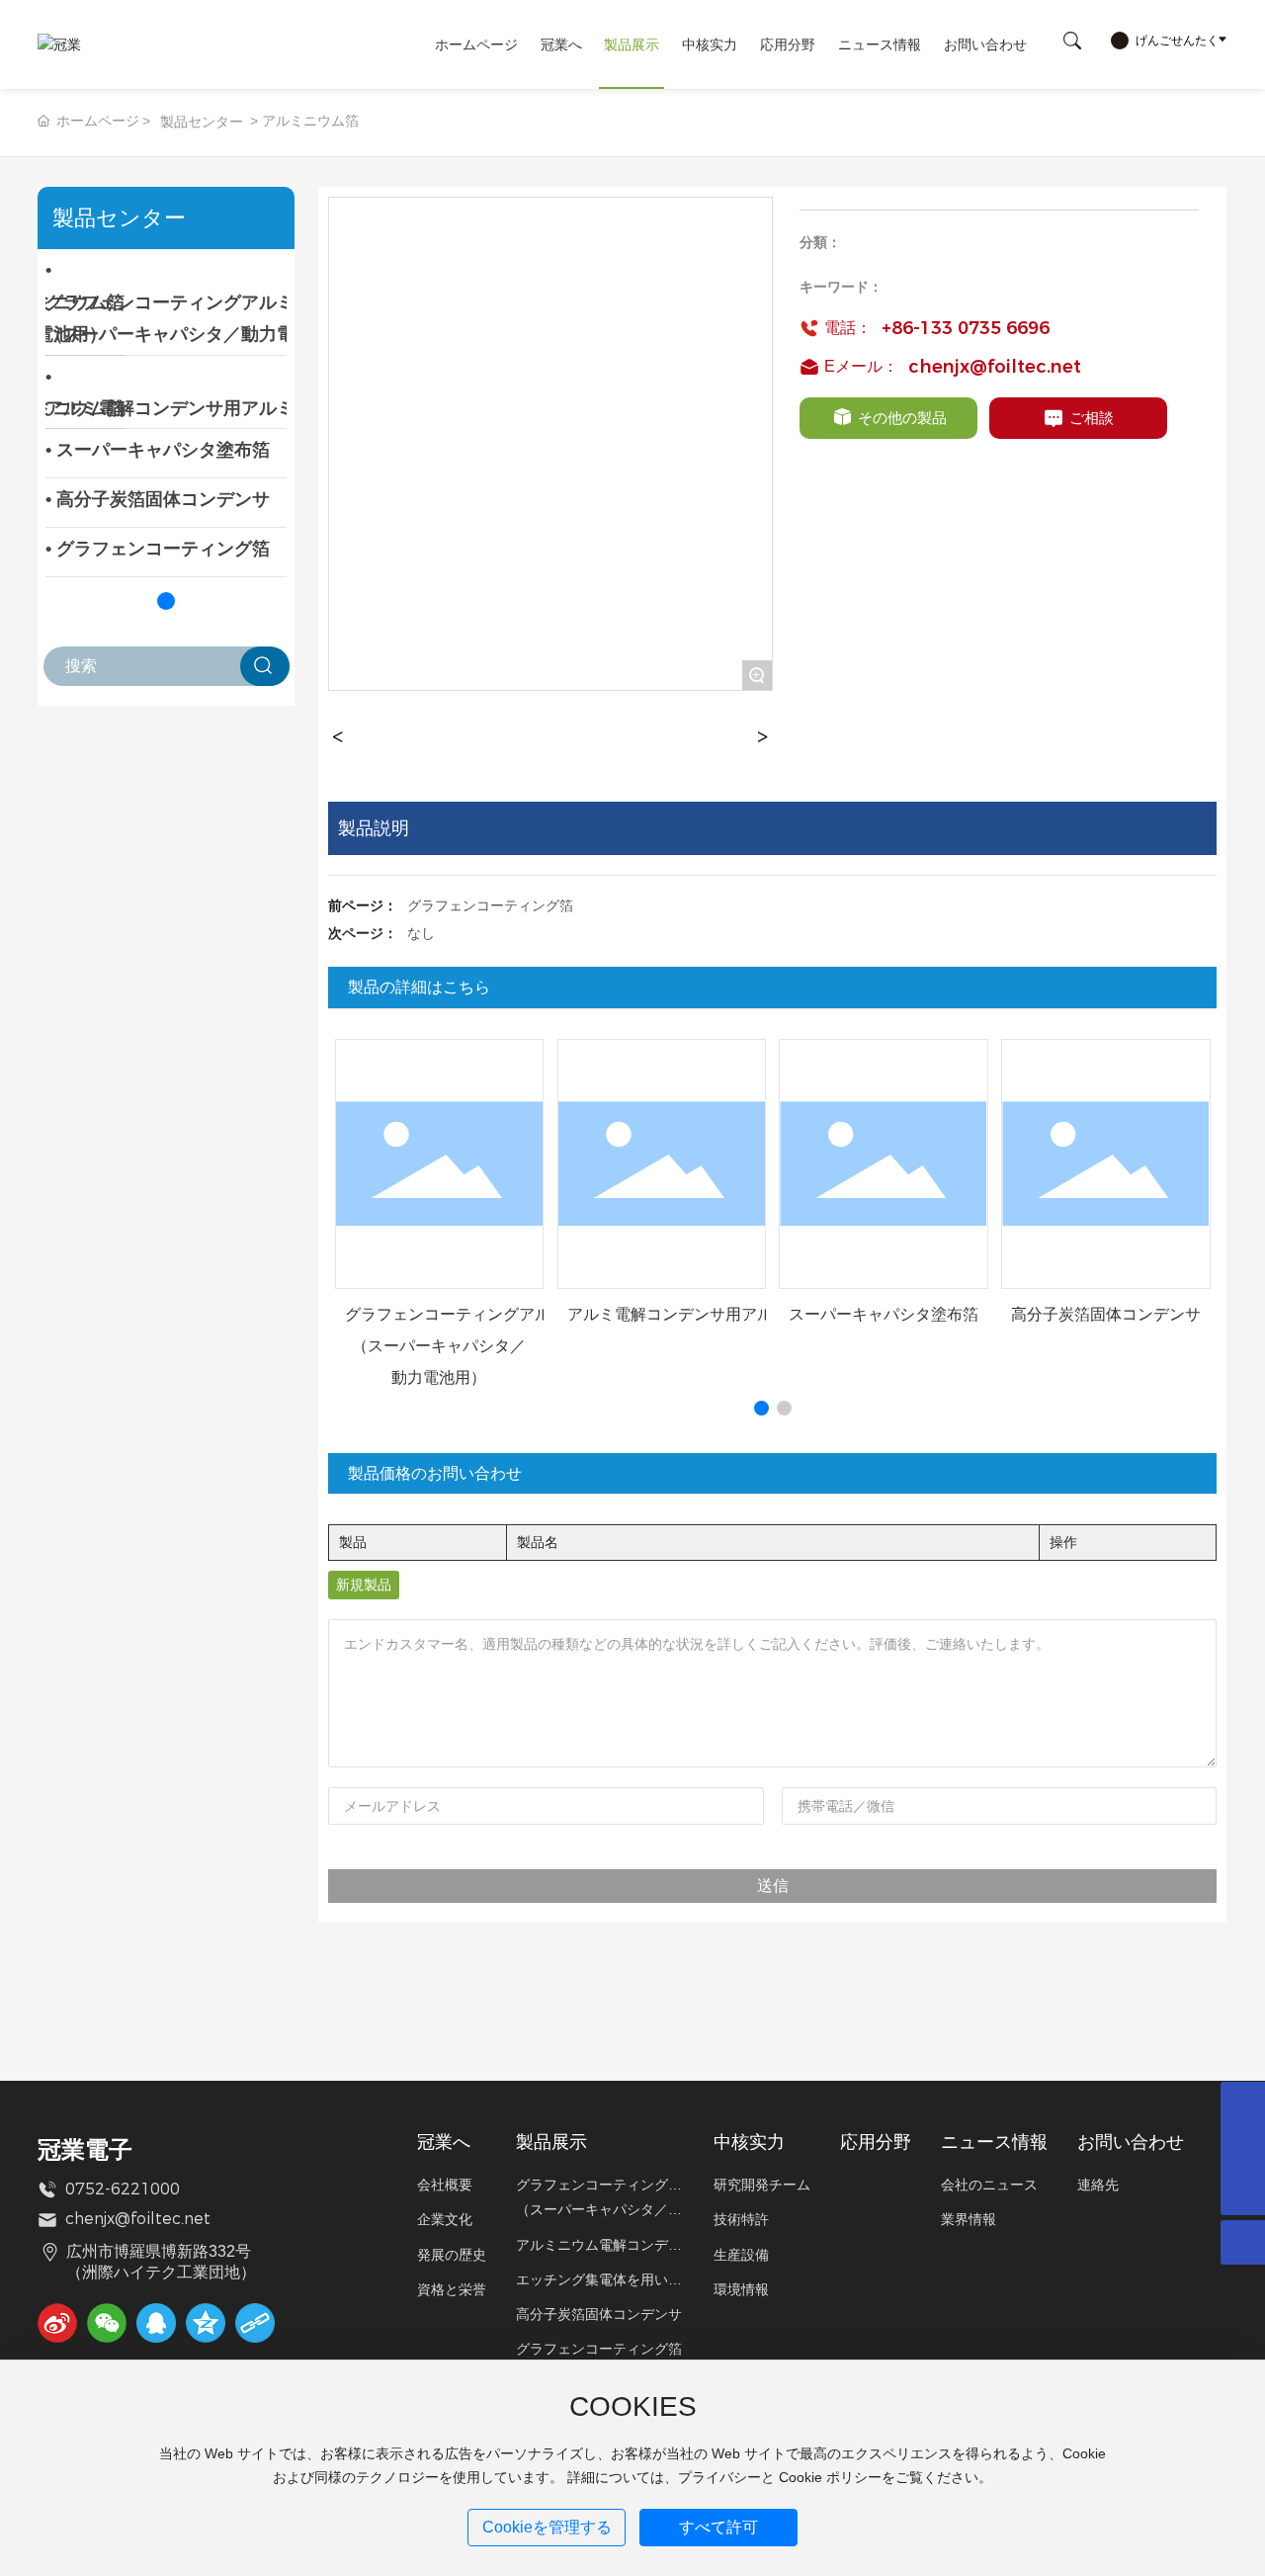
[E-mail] (1243, 2104)
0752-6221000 (123, 2189)
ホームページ (476, 44)
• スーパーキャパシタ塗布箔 (158, 450)
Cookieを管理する (547, 2527)
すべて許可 (718, 2527)
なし (421, 933)
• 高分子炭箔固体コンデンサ (158, 499)
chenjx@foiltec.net (995, 367)
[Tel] (1243, 2148)
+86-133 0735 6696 (966, 328)
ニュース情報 (880, 44)
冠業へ (561, 44)
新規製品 (364, 1585)
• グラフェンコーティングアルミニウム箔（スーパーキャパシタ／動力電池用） (206, 302)
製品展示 (632, 44)
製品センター (202, 122)
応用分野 (788, 44)
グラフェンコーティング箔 (490, 905)
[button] (166, 601)
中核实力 (710, 44)
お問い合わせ (985, 44)
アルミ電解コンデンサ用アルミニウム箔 (710, 1314)
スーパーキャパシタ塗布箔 (884, 1314)
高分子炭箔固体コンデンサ (1106, 1314)
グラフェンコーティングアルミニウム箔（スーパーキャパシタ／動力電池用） (487, 1346)
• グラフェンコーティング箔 (158, 549)
